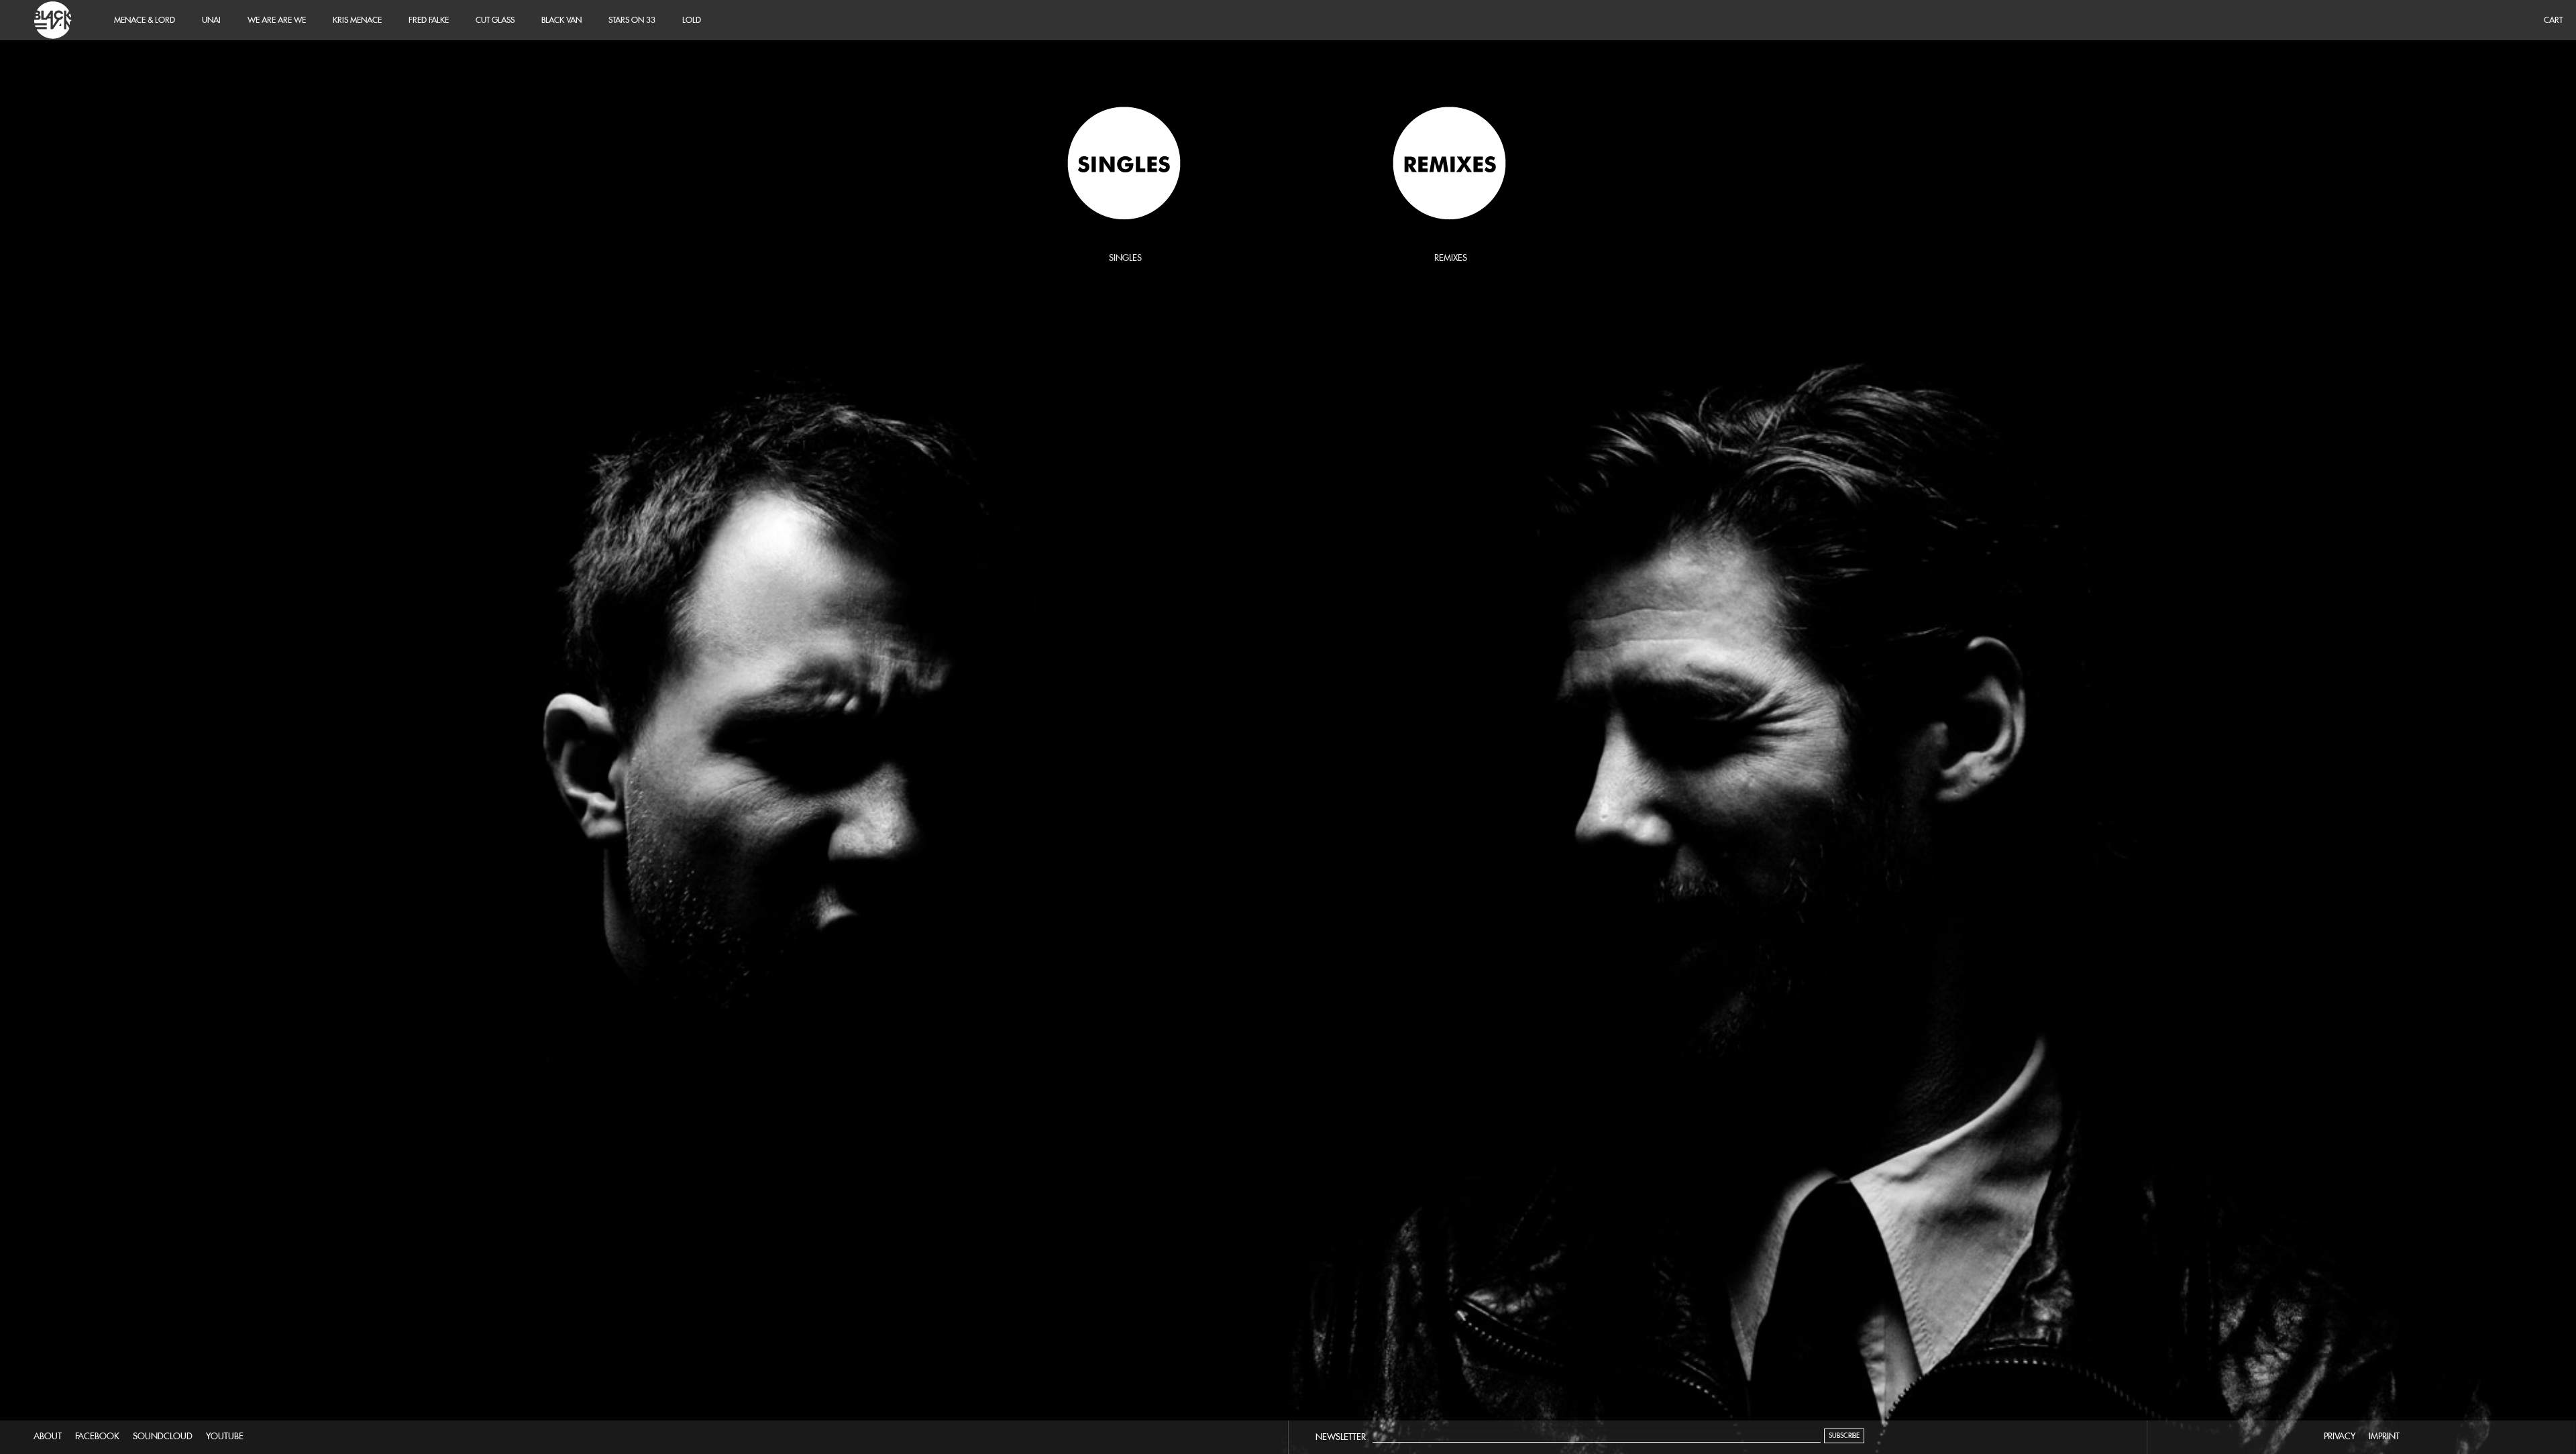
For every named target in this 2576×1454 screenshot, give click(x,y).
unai (211, 20)
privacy (2340, 1436)
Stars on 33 (632, 20)
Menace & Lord (145, 20)
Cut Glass (495, 20)
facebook (97, 1436)
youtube (225, 1436)
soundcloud (163, 1436)
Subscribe (1844, 1436)
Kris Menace (357, 20)
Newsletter (1341, 1437)
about (48, 1436)
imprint (2384, 1436)
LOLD (692, 20)
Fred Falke (429, 20)
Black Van (50, 20)
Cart (2553, 20)
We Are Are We (277, 20)
